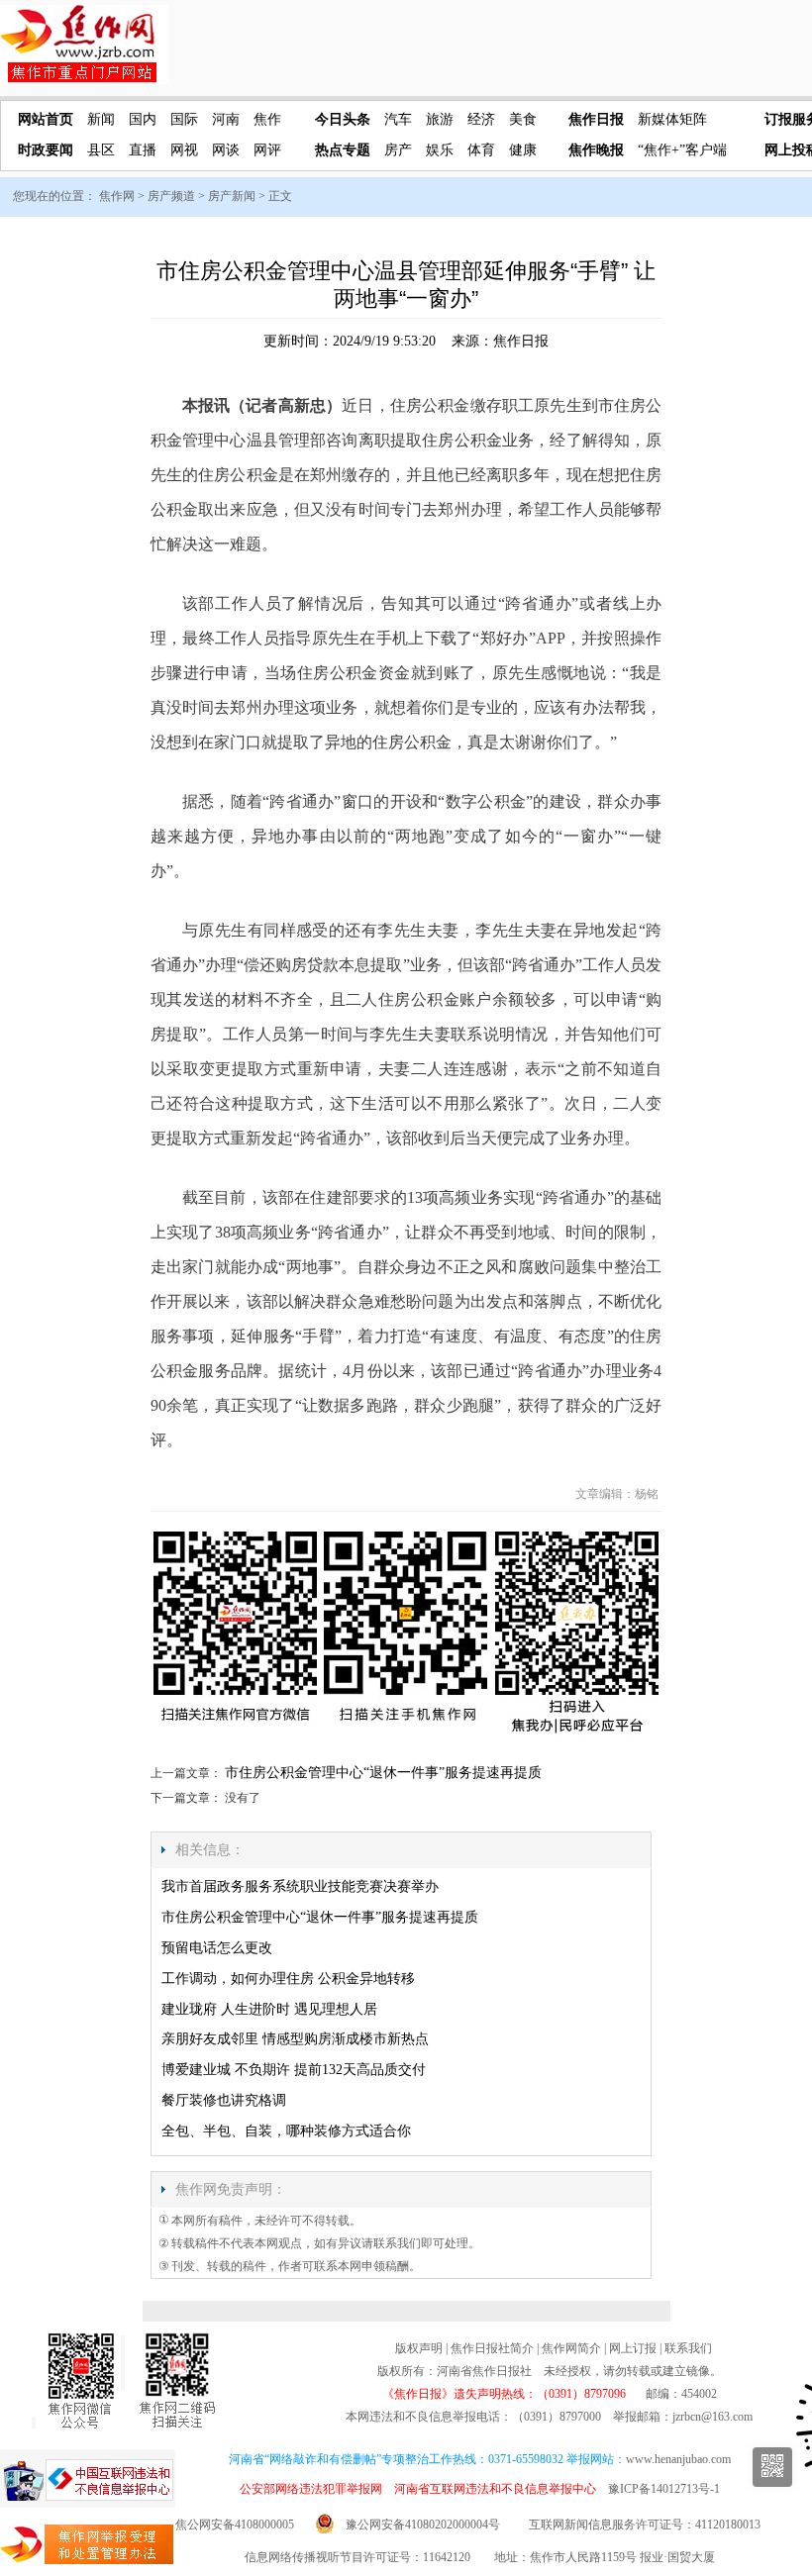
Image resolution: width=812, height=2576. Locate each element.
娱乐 (440, 150)
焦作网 (117, 196)
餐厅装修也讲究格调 (224, 2100)
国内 (143, 119)
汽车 (398, 119)
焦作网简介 (571, 2348)
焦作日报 (596, 119)
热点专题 (343, 150)
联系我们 (688, 2348)
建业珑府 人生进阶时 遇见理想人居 (269, 2009)
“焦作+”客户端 (682, 150)
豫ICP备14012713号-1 (664, 2489)
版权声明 (419, 2348)
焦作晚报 (596, 150)
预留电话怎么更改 (217, 1948)
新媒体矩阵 (672, 119)
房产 (398, 150)
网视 (184, 150)
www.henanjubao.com (678, 2459)
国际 (184, 119)
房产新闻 (232, 196)
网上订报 (633, 2348)
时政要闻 (46, 150)
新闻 (101, 119)
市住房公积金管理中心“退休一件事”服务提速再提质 (383, 1773)
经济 (481, 119)
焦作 (267, 119)
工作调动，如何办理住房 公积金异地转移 (288, 1979)
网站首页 (46, 119)
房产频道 (171, 196)
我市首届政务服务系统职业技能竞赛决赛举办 (300, 1886)
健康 (523, 150)
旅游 (440, 119)
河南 (226, 119)
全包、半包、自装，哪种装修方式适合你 (286, 2131)
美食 (523, 119)
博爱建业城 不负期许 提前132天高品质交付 (294, 2070)
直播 (143, 150)
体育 (481, 150)
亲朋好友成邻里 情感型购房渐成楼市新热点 (295, 2039)
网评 (267, 150)
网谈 (226, 150)
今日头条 (343, 119)
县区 (101, 150)
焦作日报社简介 (492, 2348)
